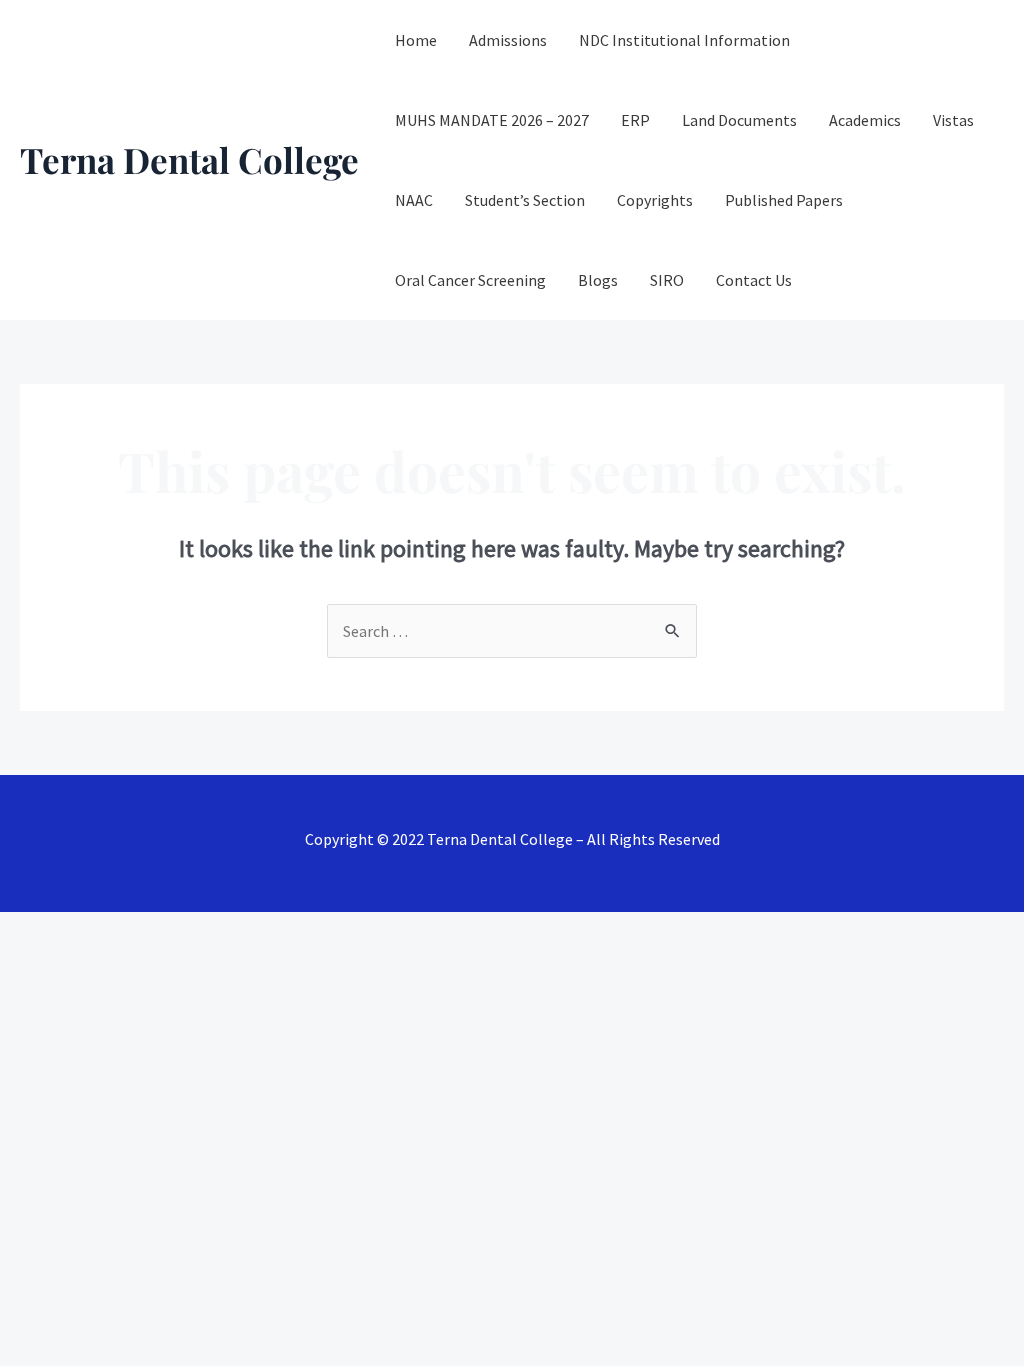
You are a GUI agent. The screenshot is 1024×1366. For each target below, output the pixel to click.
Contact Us (754, 280)
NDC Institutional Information (684, 40)
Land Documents (739, 120)
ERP (635, 120)
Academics (865, 120)
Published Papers (784, 200)
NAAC (414, 200)
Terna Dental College (189, 159)
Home (416, 40)
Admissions (508, 40)
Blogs (598, 280)
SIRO (667, 280)
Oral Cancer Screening (470, 280)
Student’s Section (525, 200)
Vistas (953, 120)
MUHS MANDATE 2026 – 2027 (492, 120)
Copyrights (655, 200)
